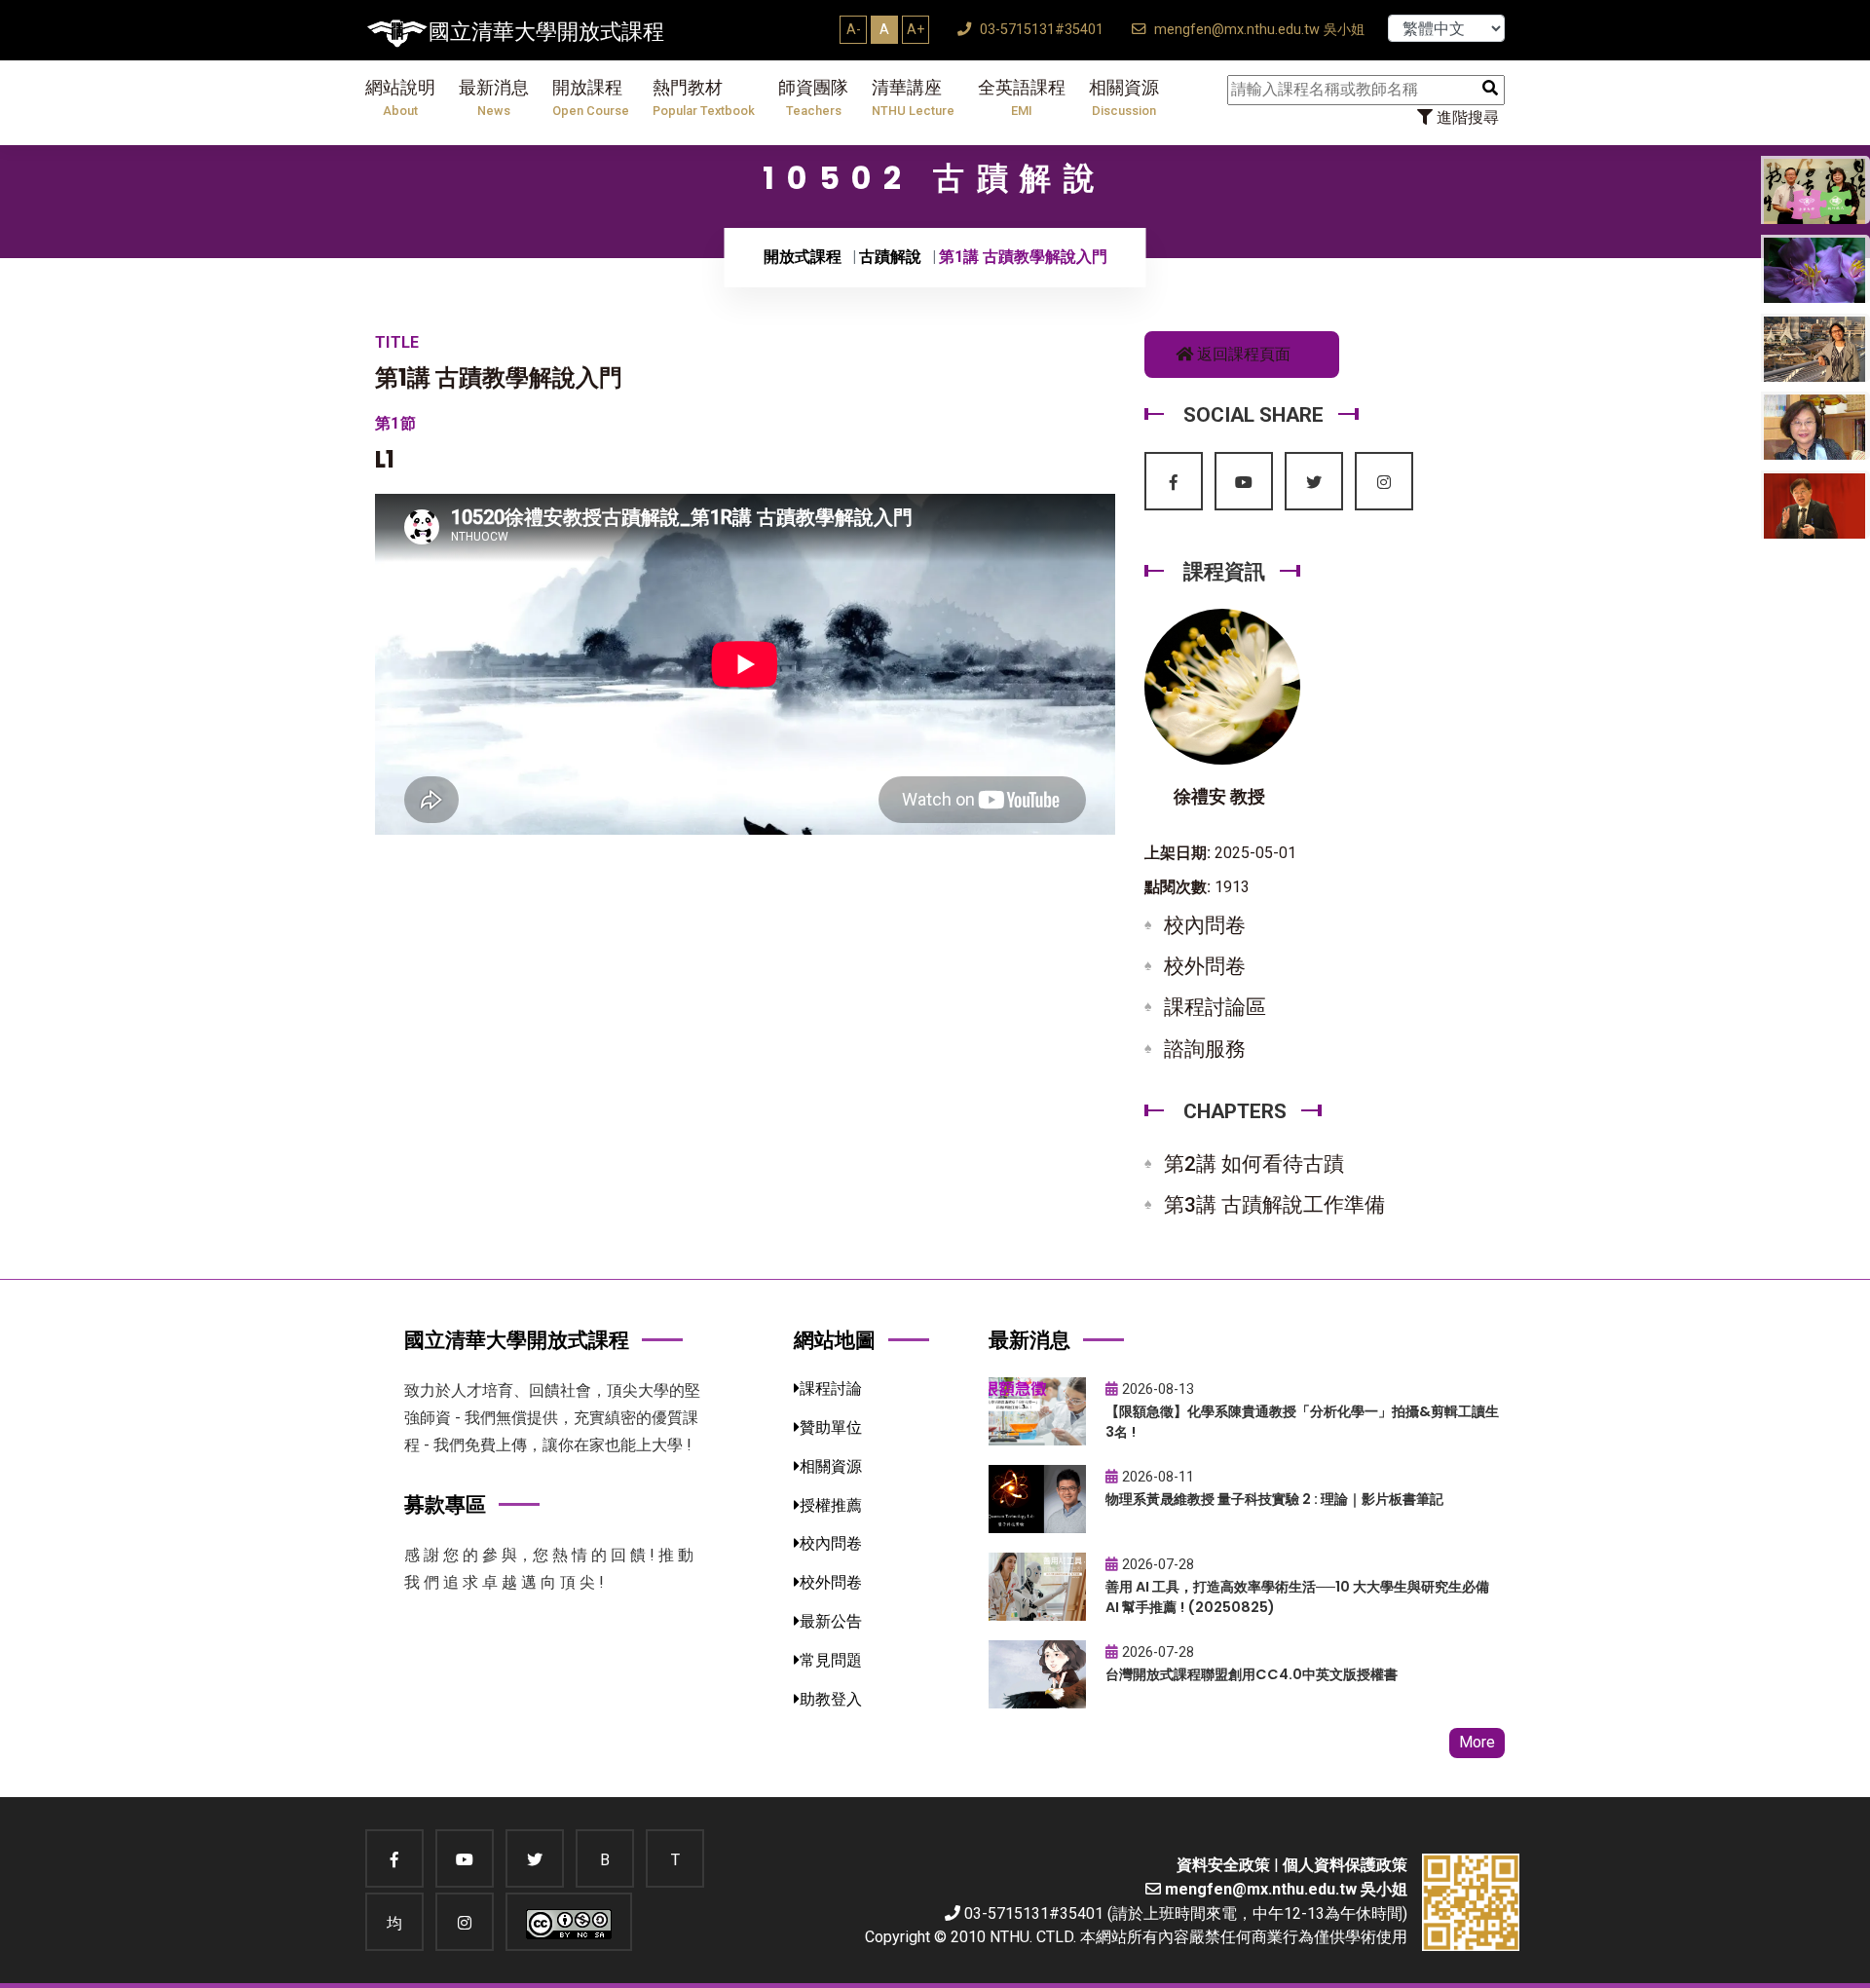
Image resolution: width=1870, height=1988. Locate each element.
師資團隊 (813, 98)
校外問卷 (1205, 966)
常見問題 (831, 1660)
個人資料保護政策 (1345, 1865)
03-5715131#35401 (1040, 30)
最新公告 (831, 1621)
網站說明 (400, 98)
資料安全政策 (1223, 1865)
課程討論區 (1215, 1007)
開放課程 (591, 98)
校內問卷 (1205, 925)
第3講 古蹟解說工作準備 (1274, 1205)
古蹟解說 (890, 257)
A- (854, 29)
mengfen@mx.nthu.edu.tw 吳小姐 (1257, 30)
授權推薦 (831, 1505)
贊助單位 (831, 1427)
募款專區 (445, 1504)
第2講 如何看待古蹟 (1254, 1164)
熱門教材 (704, 98)
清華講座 (913, 98)
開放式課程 (803, 257)
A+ (916, 29)
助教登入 (831, 1699)
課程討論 (831, 1388)
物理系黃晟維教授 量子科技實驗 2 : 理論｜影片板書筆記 (1274, 1499)
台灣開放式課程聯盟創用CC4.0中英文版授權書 (1252, 1674)
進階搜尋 (1466, 117)
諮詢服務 (1205, 1049)
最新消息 (494, 98)
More (1477, 1742)
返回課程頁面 (1242, 354)
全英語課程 (1022, 98)
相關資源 (1124, 98)
